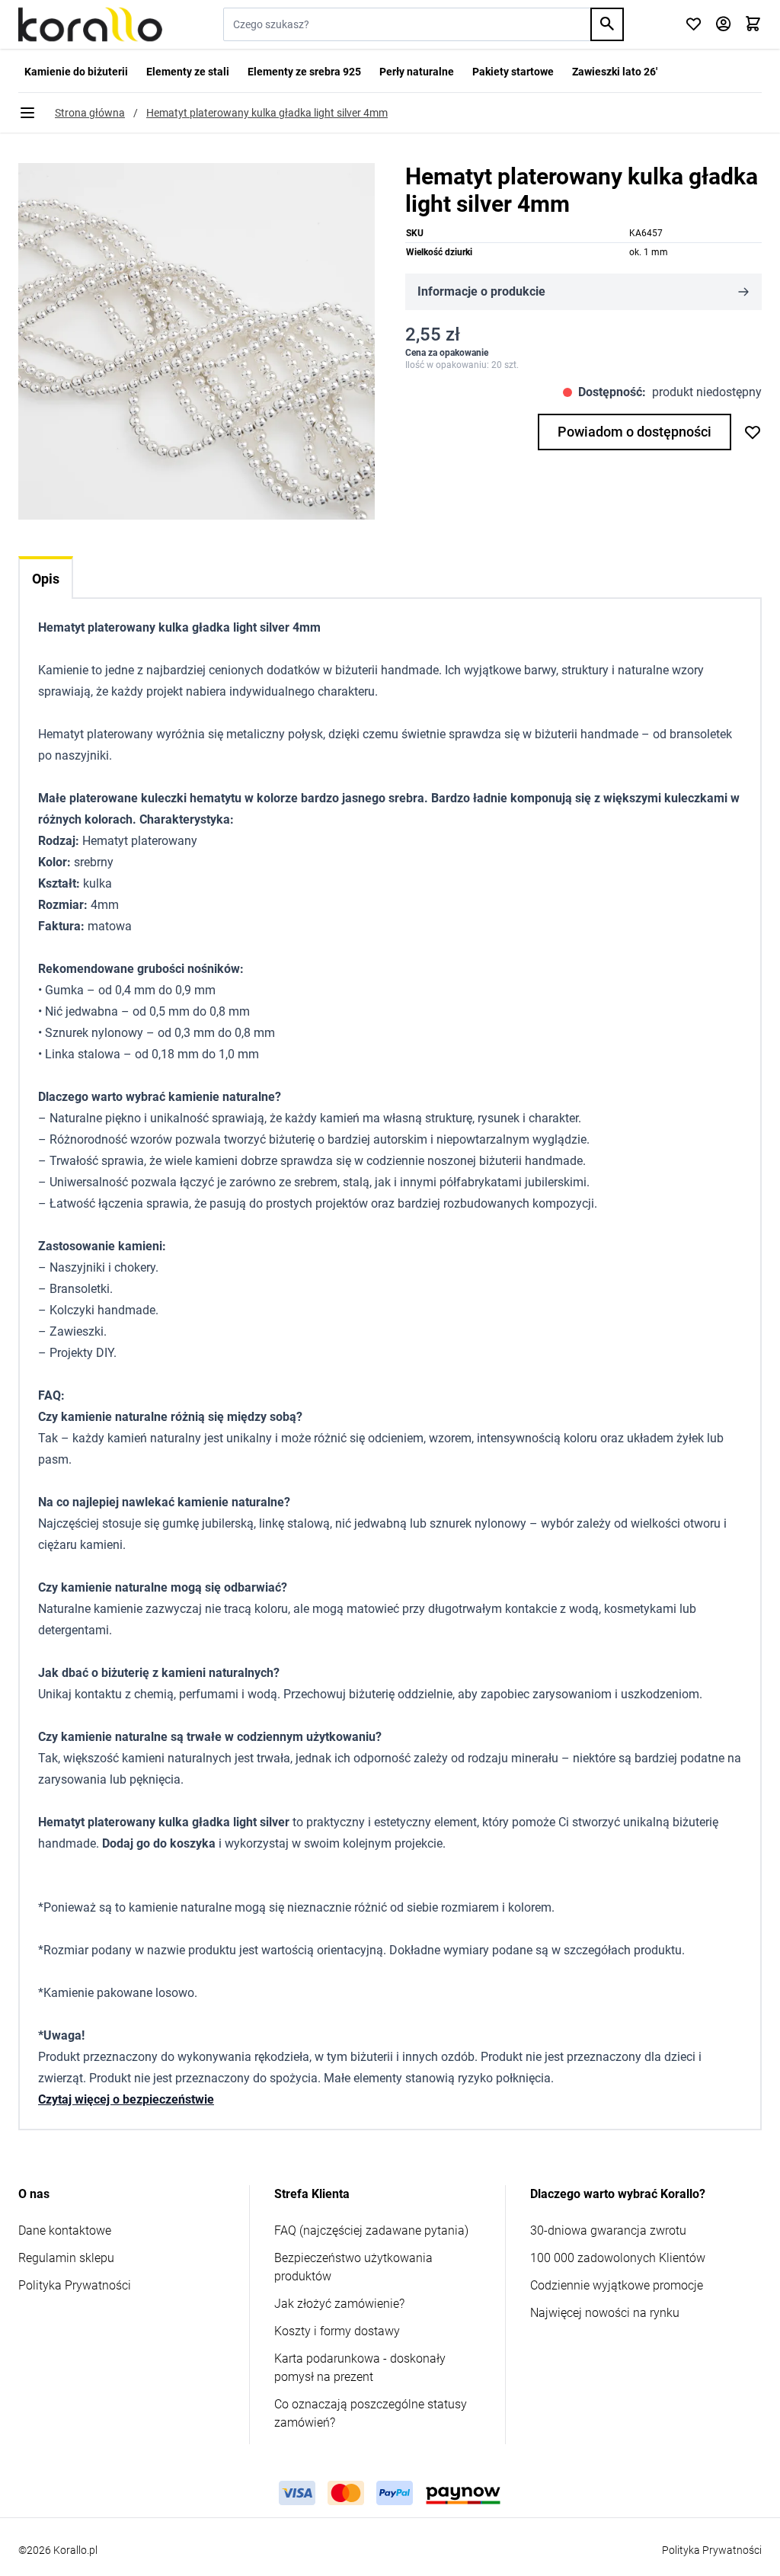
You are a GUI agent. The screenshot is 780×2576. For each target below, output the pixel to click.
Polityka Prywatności (75, 2285)
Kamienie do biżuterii (76, 72)
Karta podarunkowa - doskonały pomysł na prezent (360, 2368)
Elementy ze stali (188, 72)
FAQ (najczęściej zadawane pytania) (371, 2230)
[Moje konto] (723, 25)
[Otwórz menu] (27, 113)
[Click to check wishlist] (694, 25)
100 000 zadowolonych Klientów (618, 2258)
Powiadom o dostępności (635, 432)
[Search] (607, 24)
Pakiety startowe (513, 72)
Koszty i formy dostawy (337, 2331)
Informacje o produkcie (481, 291)
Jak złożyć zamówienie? (339, 2304)
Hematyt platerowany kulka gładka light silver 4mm (267, 113)
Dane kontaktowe (65, 2230)
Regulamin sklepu (66, 2258)
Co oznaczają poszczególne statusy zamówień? (371, 2413)
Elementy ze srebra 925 (304, 72)
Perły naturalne (417, 72)
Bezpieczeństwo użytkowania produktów (353, 2267)
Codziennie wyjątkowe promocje (617, 2285)
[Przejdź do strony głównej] (90, 24)
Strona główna (90, 113)
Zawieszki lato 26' (615, 72)
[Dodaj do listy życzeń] (753, 432)
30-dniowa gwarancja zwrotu (608, 2230)
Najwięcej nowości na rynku (605, 2313)
